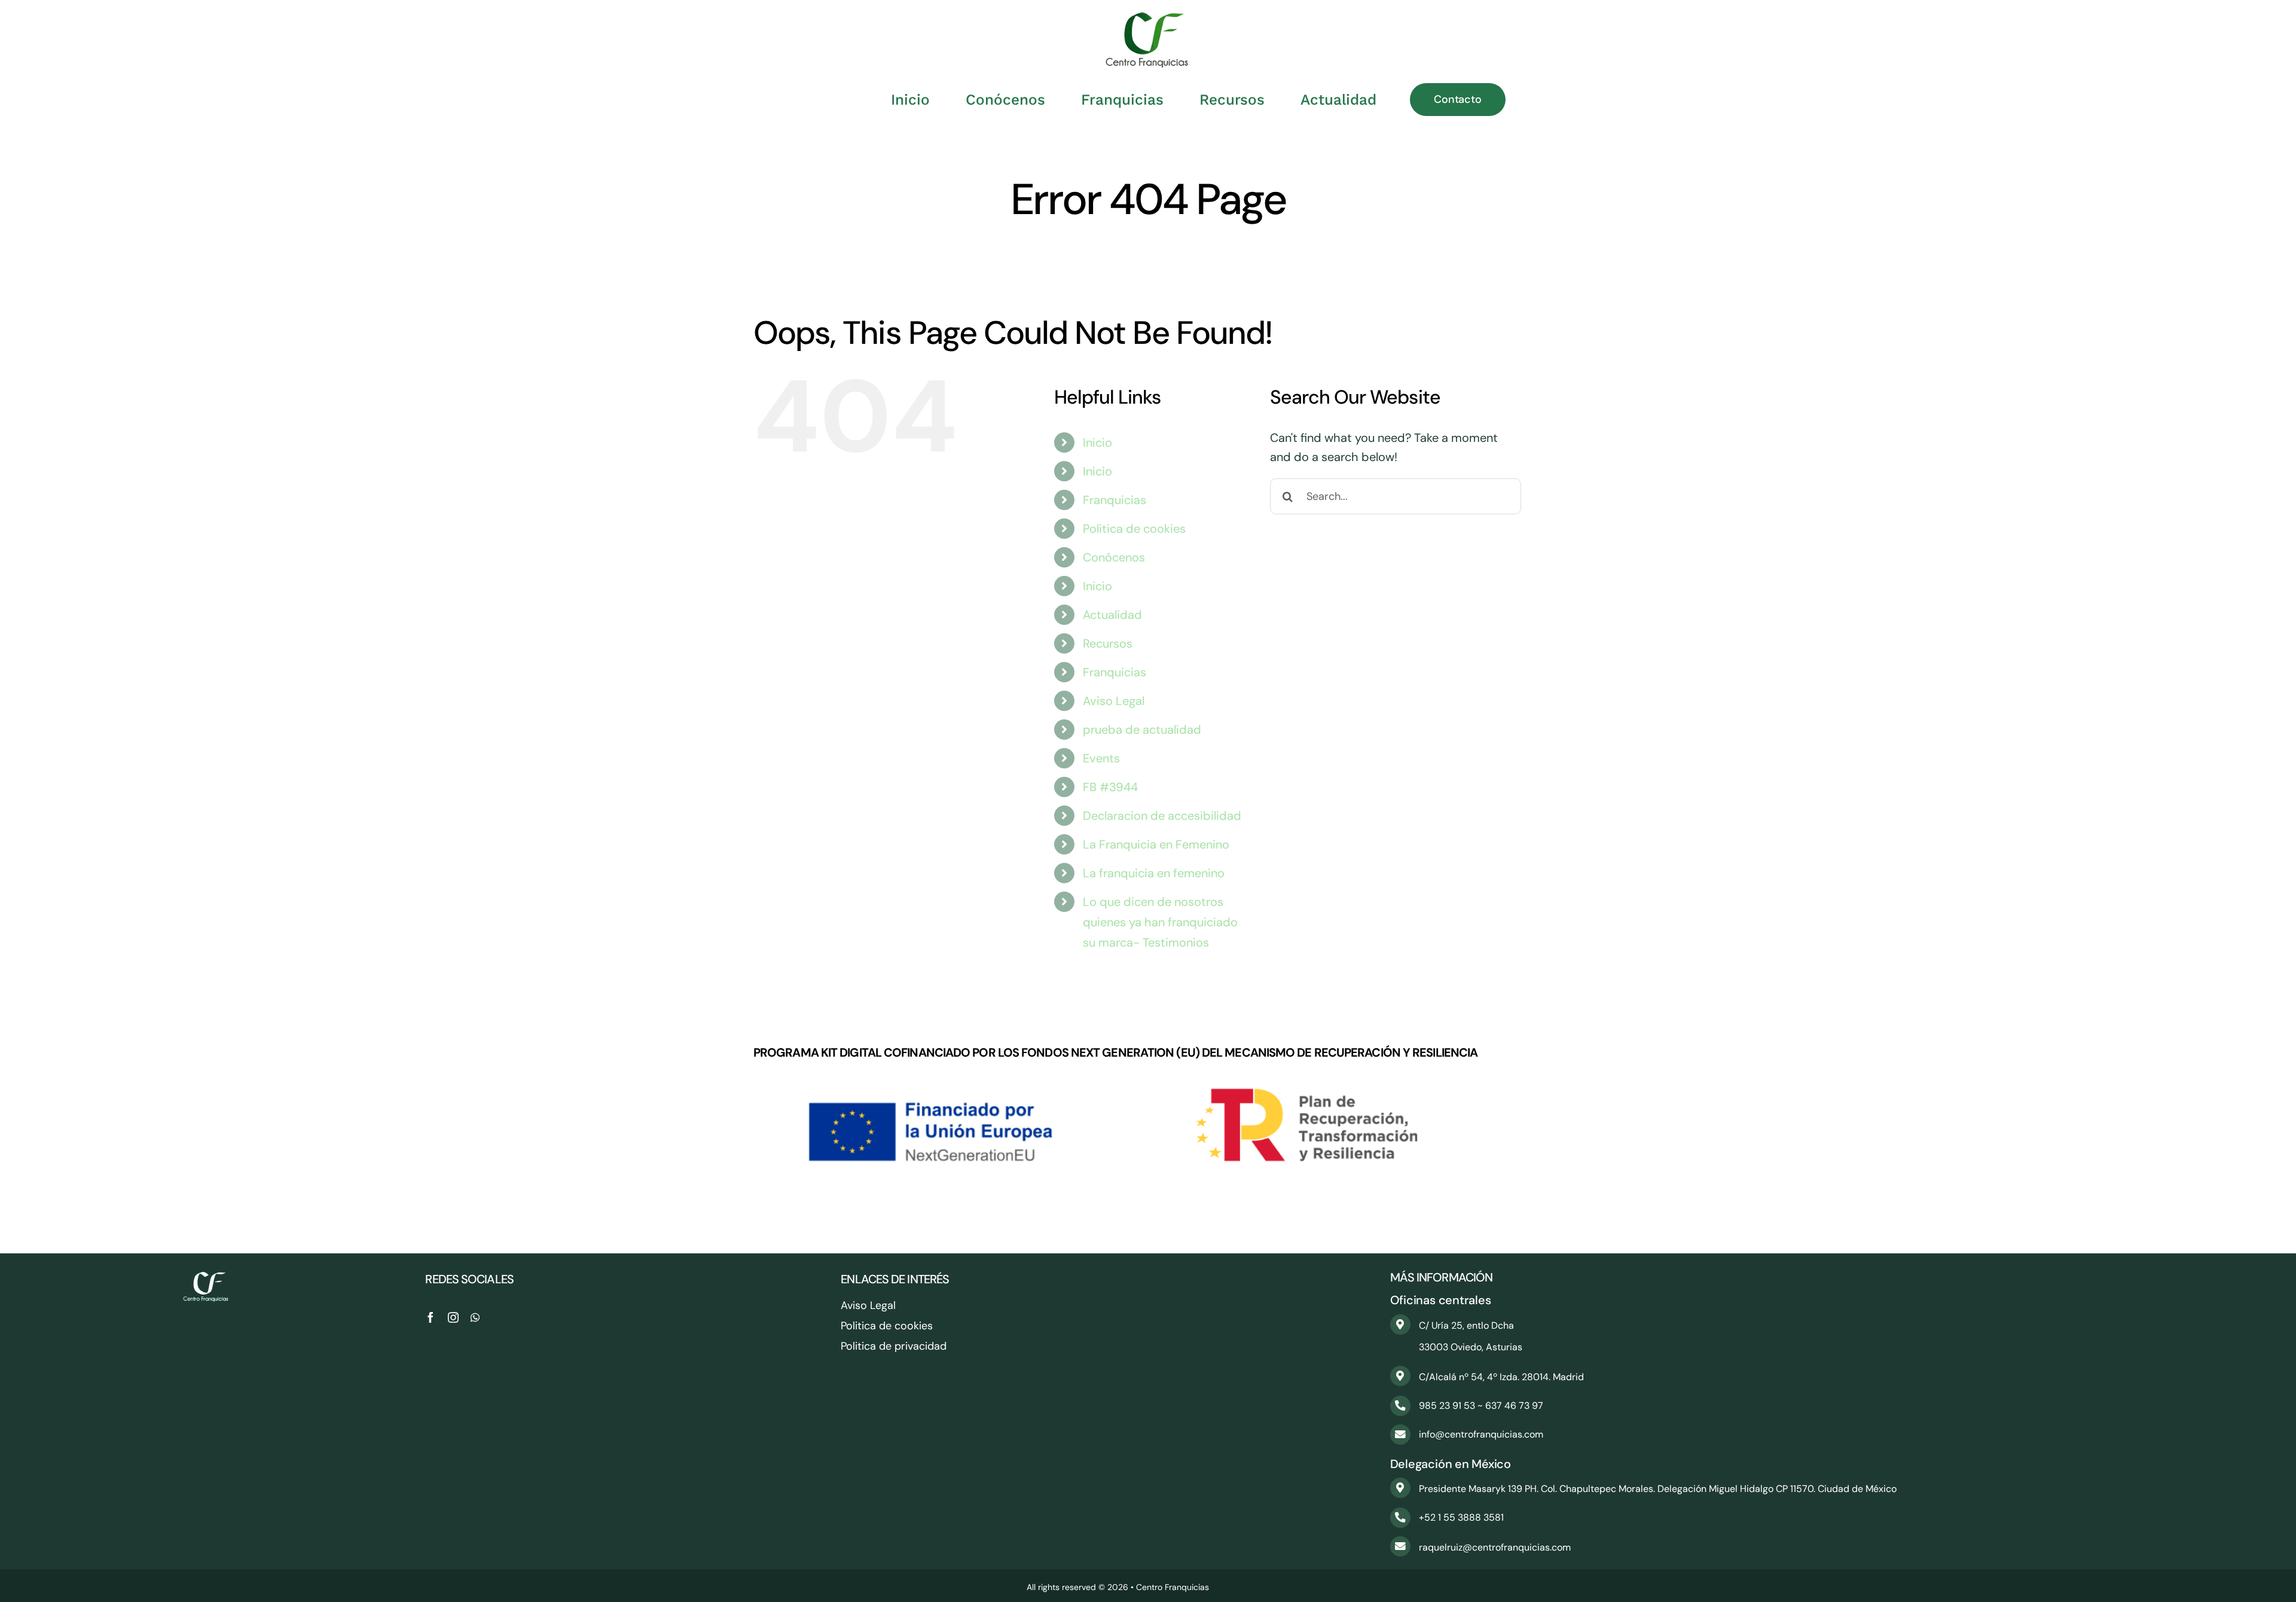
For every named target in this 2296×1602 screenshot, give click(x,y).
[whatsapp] (475, 1317)
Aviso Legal (1114, 701)
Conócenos (1114, 557)
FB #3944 (1110, 787)
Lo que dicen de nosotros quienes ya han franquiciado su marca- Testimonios (1160, 922)
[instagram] (453, 1317)
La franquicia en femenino (1154, 873)
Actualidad (1112, 615)
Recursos (1108, 643)
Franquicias (1115, 500)
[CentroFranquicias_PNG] (1148, 18)
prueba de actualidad (1142, 730)
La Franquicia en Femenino (1156, 844)
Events (1101, 758)
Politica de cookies (1134, 529)
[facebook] (430, 1317)
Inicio (1097, 443)
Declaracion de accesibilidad (1162, 816)
